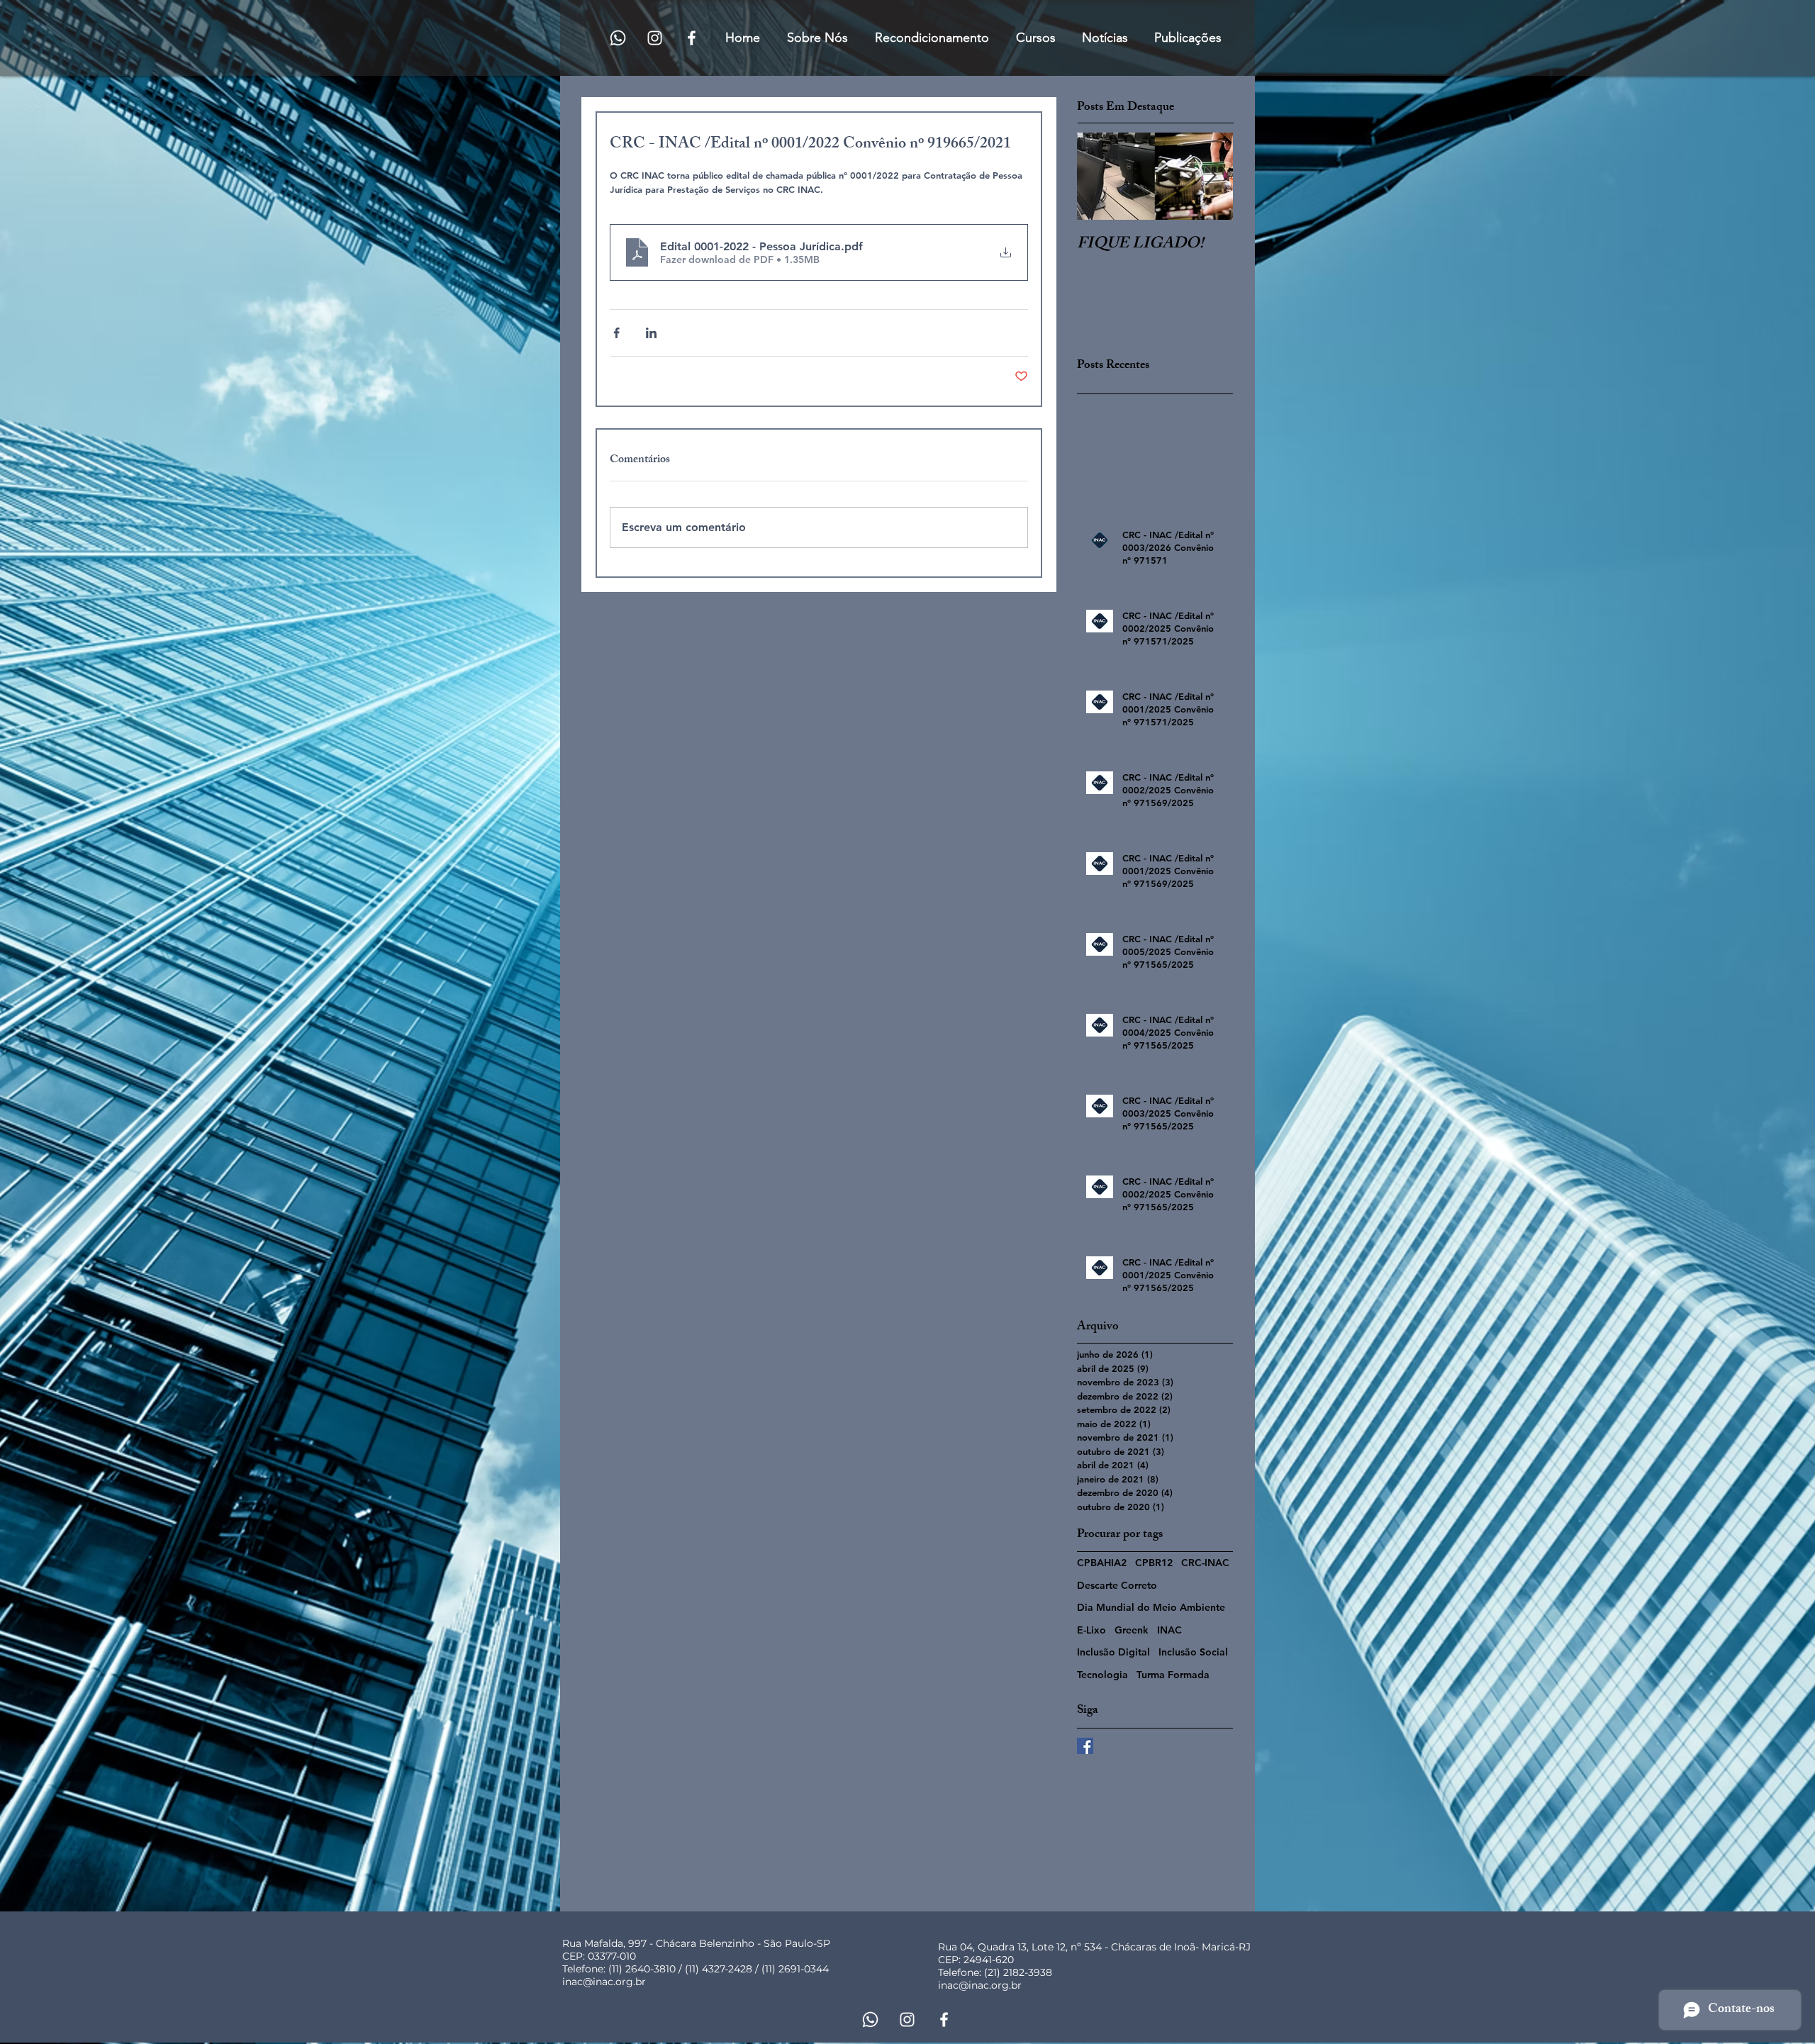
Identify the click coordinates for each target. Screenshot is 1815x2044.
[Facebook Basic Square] (1085, 1746)
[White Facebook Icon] (692, 38)
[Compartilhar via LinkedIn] (651, 333)
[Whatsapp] (618, 38)
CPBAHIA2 (1102, 1563)
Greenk (1132, 1630)
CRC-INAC (1205, 1563)
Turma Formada (1173, 1675)
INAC (1169, 1630)
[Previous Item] (1100, 176)
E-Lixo (1091, 1630)
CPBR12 (1154, 1563)
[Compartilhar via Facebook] (616, 333)
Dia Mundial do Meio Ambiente (1151, 1607)
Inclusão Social (1193, 1652)
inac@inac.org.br (604, 1982)
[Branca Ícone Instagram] (655, 38)
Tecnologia (1102, 1675)
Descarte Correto (1117, 1585)
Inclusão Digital (1113, 1652)
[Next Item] (1210, 176)
